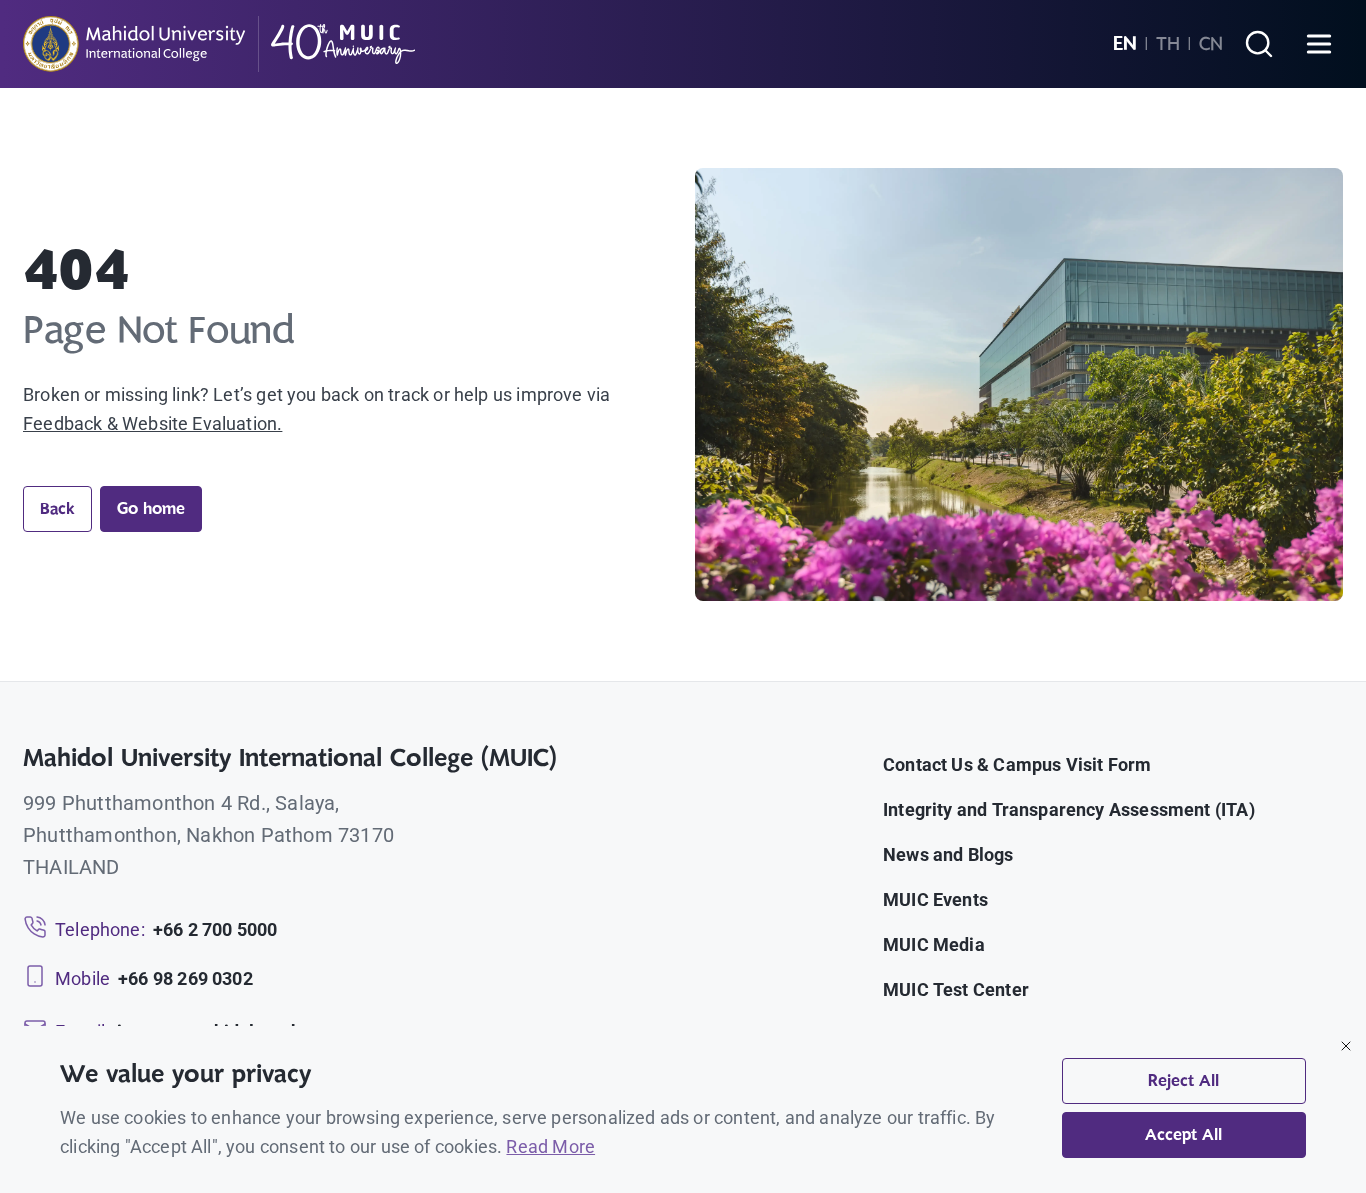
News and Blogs (948, 854)
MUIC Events (935, 899)
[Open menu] (1319, 44)
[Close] (1346, 1046)
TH (1168, 44)
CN (1211, 44)
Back (57, 509)
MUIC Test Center (956, 989)
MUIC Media (934, 944)
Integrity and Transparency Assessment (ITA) (1069, 809)
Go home (151, 509)
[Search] (1259, 44)
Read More (550, 1146)
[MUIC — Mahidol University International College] (219, 44)
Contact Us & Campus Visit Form (1017, 764)
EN (1125, 44)
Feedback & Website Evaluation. (152, 423)
